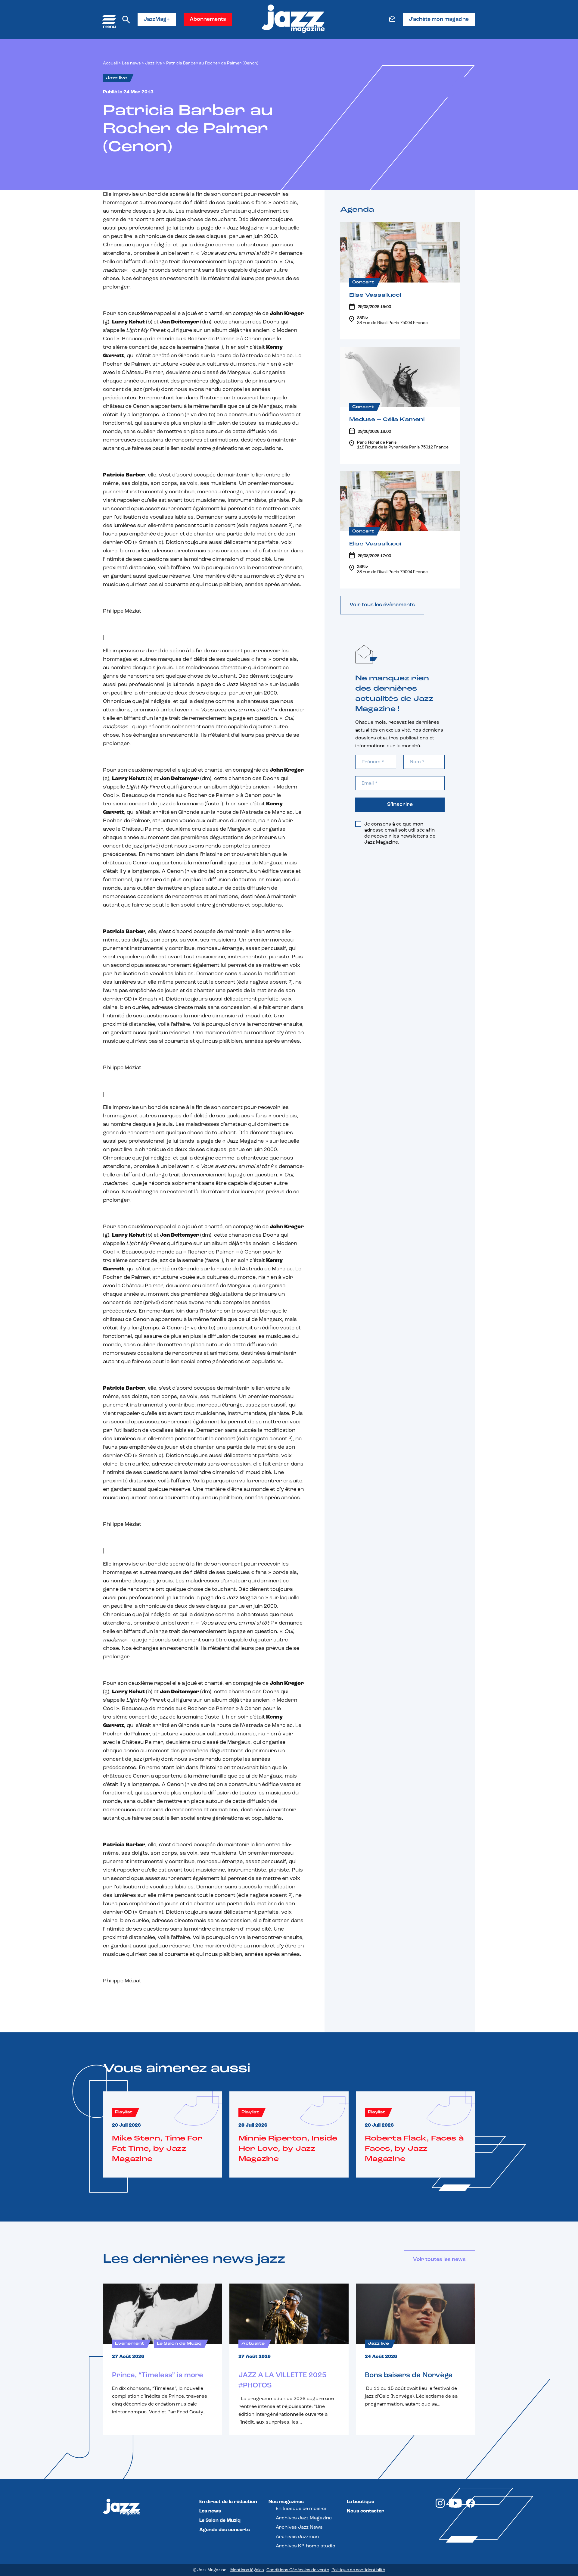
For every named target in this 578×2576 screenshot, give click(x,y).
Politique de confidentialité (358, 2570)
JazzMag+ (157, 20)
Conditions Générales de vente (298, 2570)
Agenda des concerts (225, 2530)
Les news (131, 63)
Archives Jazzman (297, 2537)
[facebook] (471, 2506)
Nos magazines (286, 2502)
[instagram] (440, 2506)
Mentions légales (247, 2570)
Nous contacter (365, 2511)
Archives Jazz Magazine (304, 2518)
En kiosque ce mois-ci (301, 2509)
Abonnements (208, 20)
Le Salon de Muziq (220, 2521)
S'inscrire (400, 805)
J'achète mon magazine (439, 20)
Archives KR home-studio (306, 2546)
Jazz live (154, 63)
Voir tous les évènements (382, 605)
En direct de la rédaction (228, 2502)
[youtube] (455, 2506)
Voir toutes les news (439, 2260)
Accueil (110, 63)
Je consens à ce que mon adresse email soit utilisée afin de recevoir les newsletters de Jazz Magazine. (400, 833)
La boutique (360, 2502)
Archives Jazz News (299, 2528)
